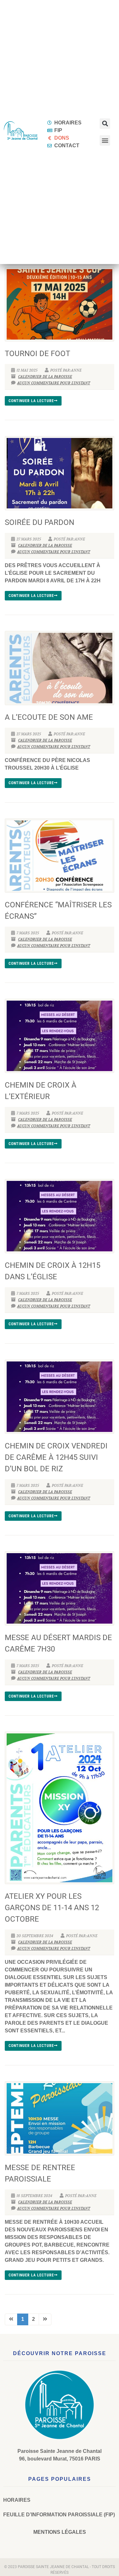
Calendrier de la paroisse (45, 377)
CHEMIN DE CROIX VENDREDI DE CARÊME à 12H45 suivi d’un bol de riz (56, 1457)
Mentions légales (60, 2532)
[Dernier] (45, 2319)
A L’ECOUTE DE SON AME (49, 717)
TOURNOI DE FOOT (37, 354)
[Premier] (11, 2319)
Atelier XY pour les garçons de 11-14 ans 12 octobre (52, 1908)
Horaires (17, 2500)
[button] (105, 124)
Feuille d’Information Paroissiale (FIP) (59, 2515)
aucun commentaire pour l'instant (54, 383)
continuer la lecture (31, 401)
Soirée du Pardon (40, 522)
